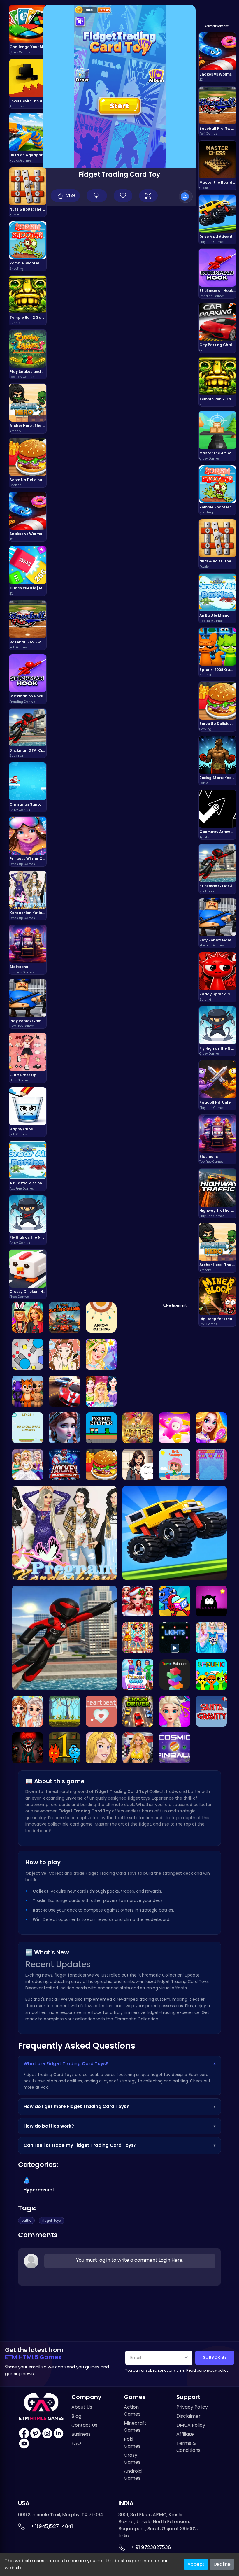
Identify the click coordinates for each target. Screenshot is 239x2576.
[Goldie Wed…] (28, 1465)
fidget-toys (52, 2221)
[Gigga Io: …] (28, 1354)
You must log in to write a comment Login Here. (130, 2260)
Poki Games (132, 2443)
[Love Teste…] (138, 1465)
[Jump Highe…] (28, 1428)
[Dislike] (97, 196)
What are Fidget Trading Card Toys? (119, 2064)
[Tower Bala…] (175, 1674)
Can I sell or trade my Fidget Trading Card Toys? (119, 2145)
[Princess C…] (138, 1674)
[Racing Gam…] (64, 1391)
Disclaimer (188, 2416)
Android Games (133, 2475)
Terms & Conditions (188, 2447)
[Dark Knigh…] (211, 1601)
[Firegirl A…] (64, 1748)
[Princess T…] (101, 1391)
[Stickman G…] (64, 1638)
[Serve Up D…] (101, 1465)
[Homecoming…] (101, 1748)
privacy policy (216, 2370)
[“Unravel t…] (211, 1465)
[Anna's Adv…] (64, 1428)
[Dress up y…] (138, 1748)
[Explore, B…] (64, 1711)
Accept (196, 2564)
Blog (76, 2416)
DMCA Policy (191, 2425)
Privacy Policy (192, 2407)
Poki (45, 2087)
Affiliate (185, 2434)
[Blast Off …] (175, 1748)
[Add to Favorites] (123, 196)
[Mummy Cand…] (175, 1601)
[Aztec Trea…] (138, 1428)
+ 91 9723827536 (151, 2547)
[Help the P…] (138, 1601)
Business (81, 2434)
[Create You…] (211, 1428)
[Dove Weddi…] (211, 1638)
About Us (82, 2407)
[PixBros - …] (101, 1428)
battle (26, 2221)
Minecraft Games (135, 2427)
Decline (222, 2564)
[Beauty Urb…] (64, 1354)
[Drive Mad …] (175, 1533)
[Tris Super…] (138, 1638)
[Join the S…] (211, 1674)
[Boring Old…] (28, 1748)
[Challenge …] (175, 1428)
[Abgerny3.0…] (28, 1391)
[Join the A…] (101, 1711)
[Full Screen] (148, 196)
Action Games (132, 2411)
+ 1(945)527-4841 (52, 2526)
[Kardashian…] (64, 1533)
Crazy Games (132, 2459)
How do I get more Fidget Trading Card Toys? (119, 2106)
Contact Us (84, 2425)
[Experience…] (64, 1465)
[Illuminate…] (175, 1638)
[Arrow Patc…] (101, 1318)
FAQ (76, 2443)
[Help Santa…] (211, 1711)
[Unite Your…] (64, 1318)
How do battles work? (119, 2126)
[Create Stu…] (101, 1354)
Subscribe (215, 2357)
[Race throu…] (138, 1711)
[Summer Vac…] (175, 1465)
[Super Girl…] (28, 1318)
